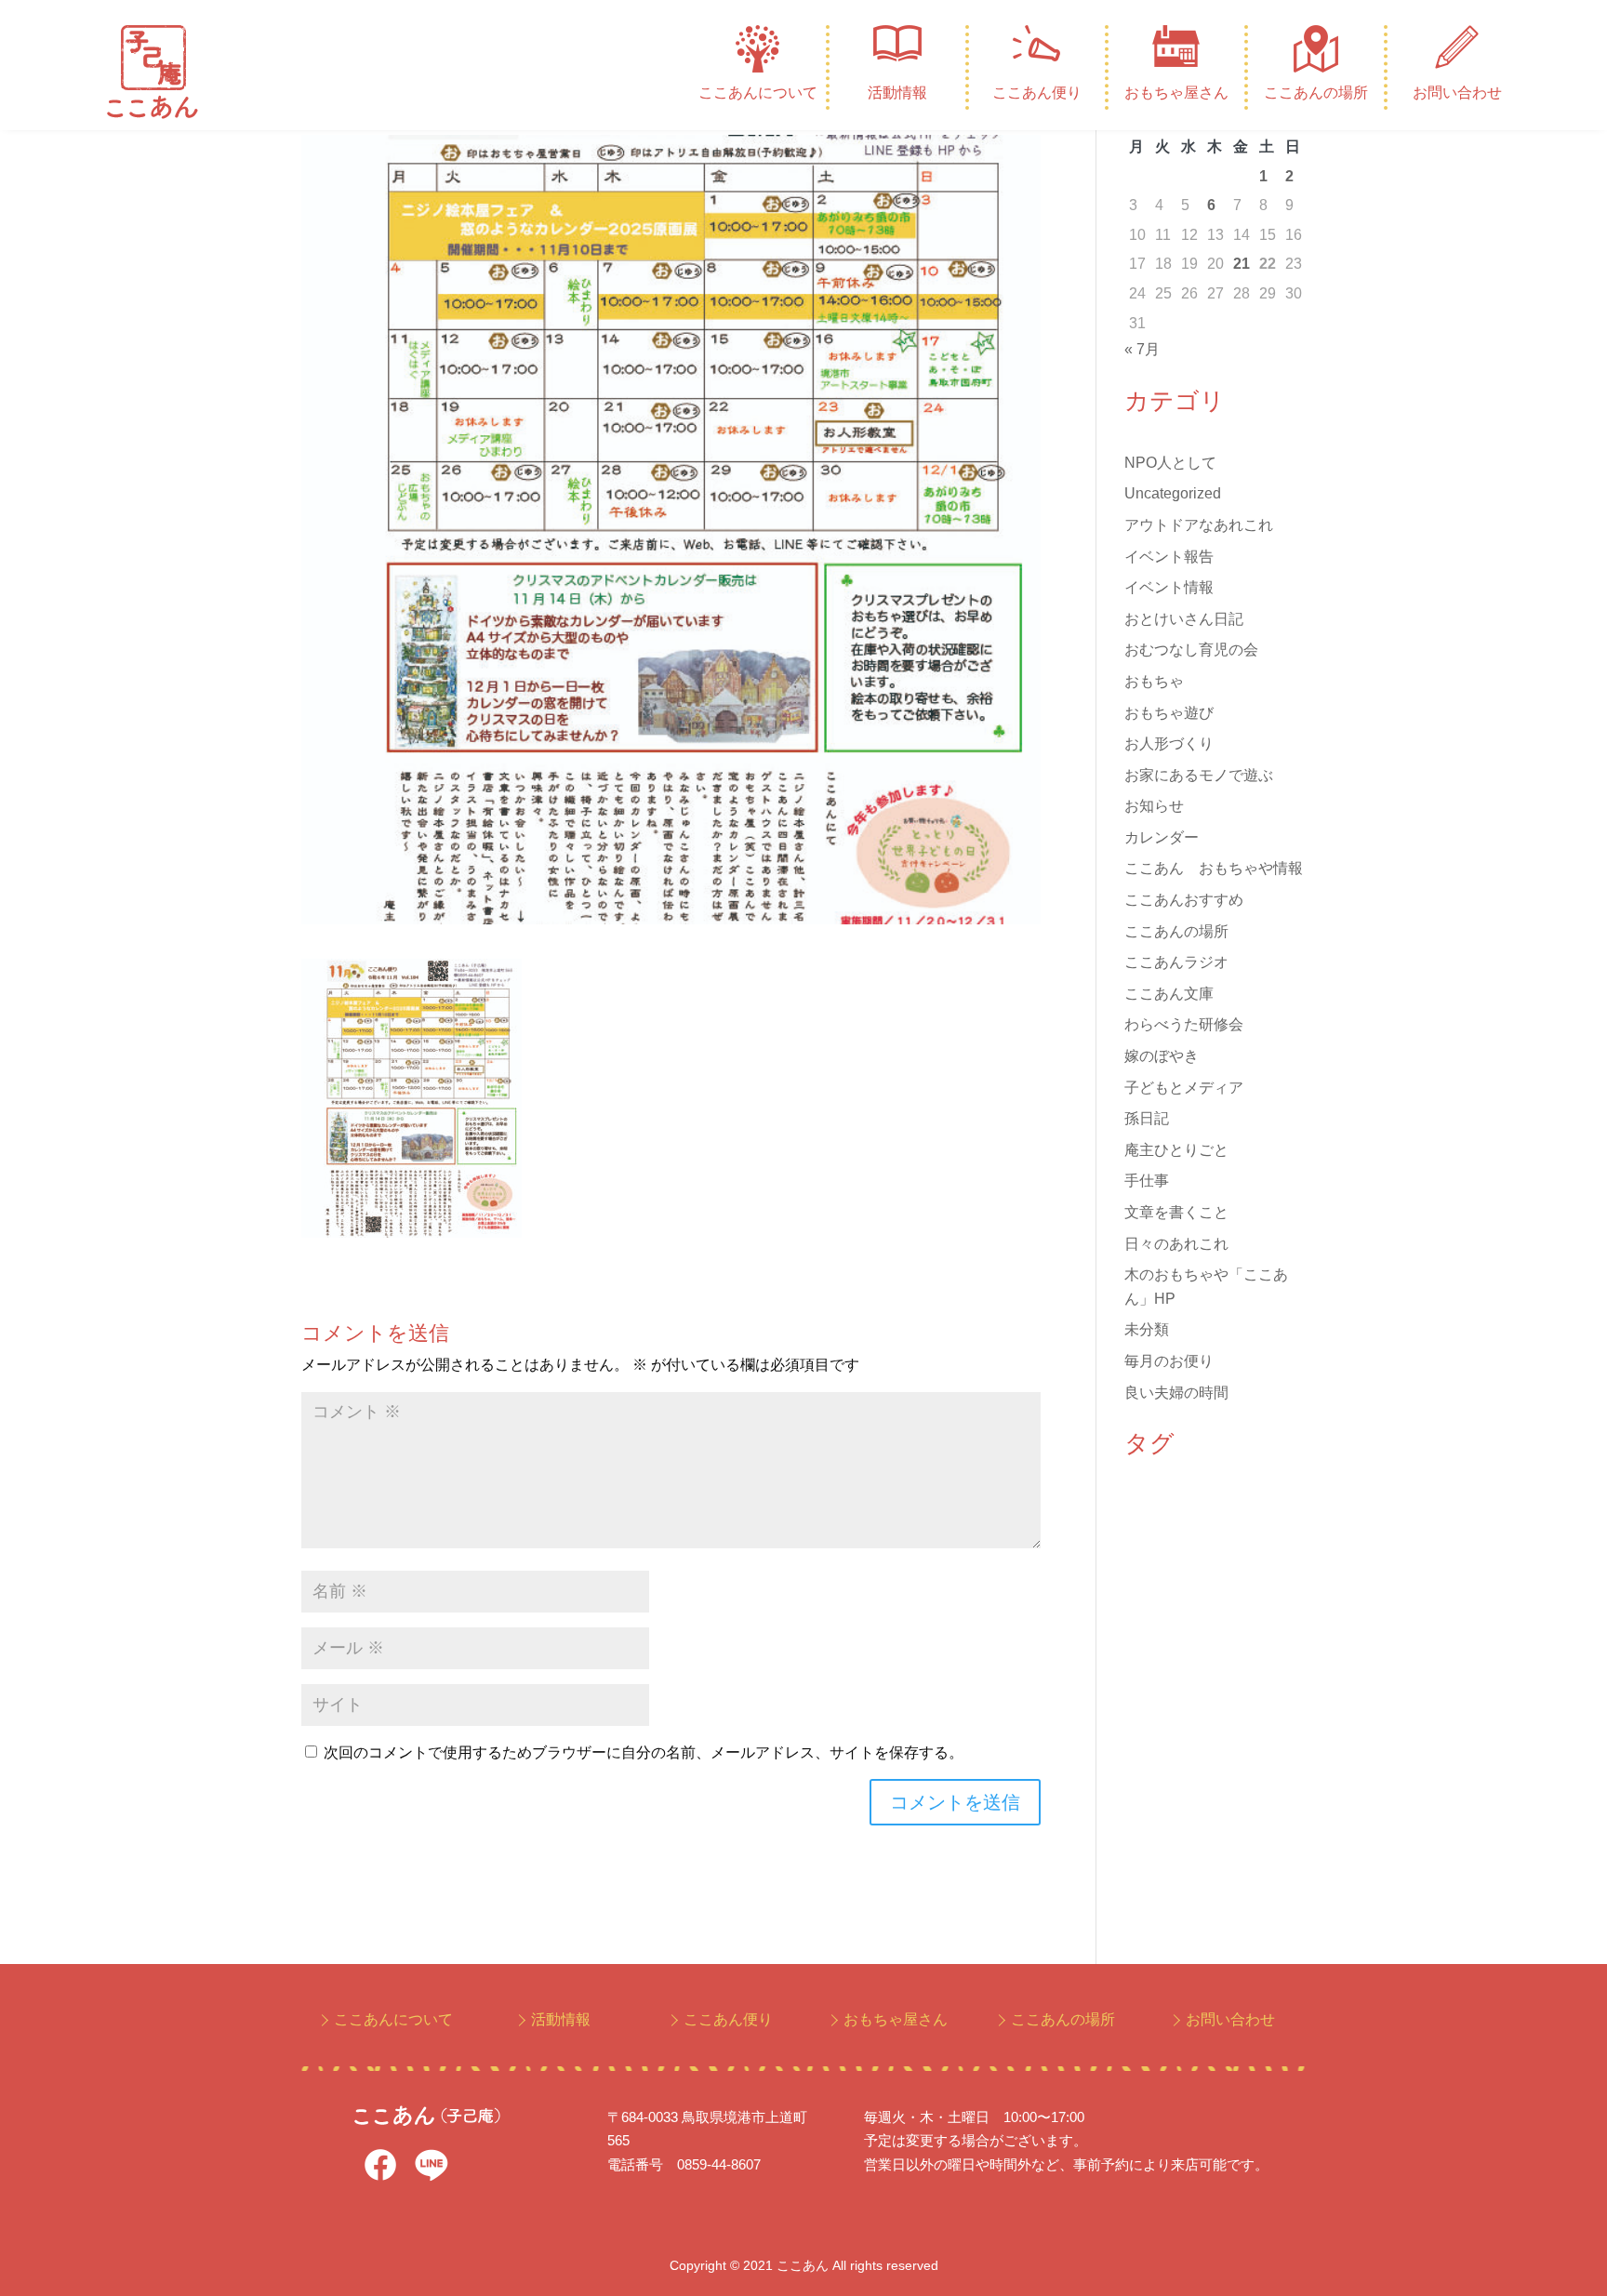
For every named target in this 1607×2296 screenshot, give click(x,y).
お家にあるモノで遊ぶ (1199, 775)
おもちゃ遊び (1169, 713)
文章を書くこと (1176, 1212)
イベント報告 (1169, 557)
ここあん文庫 (1169, 994)
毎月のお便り (1169, 1361)
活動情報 (897, 93)
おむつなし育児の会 (1191, 650)
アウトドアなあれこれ (1199, 525)
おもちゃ (1154, 681)
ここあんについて (758, 93)
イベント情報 (1169, 587)
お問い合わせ (1457, 93)
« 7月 (1142, 349)
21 (1242, 264)
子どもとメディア (1184, 1088)
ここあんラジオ (1176, 962)
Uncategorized (1173, 493)
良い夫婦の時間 (1176, 1393)
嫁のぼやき (1162, 1056)
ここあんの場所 (1316, 93)
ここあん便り (1037, 93)
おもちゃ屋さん (1176, 93)
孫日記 (1147, 1118)
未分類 (1147, 1329)
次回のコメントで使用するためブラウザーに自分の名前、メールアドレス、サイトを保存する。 (644, 1752)
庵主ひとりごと (1176, 1150)
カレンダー (1162, 837)
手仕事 (1147, 1181)
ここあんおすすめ (1184, 900)
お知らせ (1154, 806)
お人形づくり (1169, 743)
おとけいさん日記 (1184, 619)
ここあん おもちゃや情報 (1214, 868)
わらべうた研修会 (1184, 1024)
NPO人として (1170, 463)
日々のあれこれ (1176, 1244)
